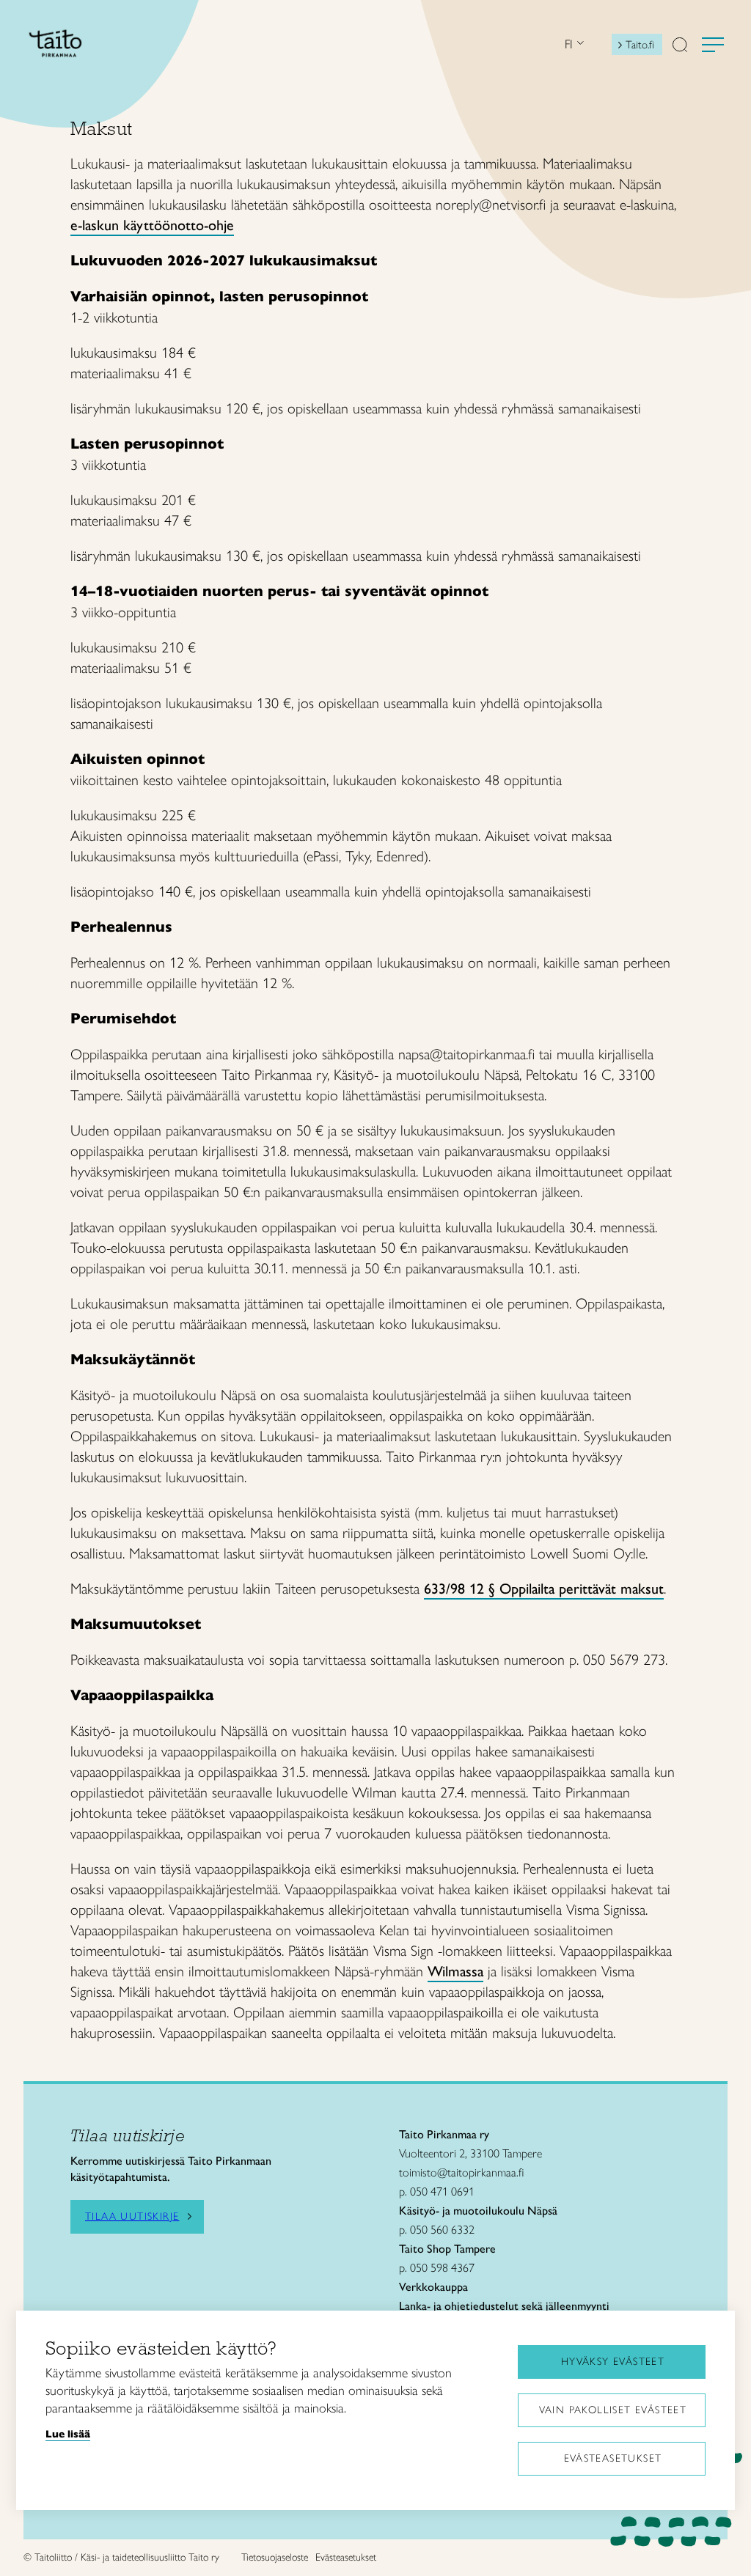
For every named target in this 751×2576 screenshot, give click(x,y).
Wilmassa (455, 1971)
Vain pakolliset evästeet (613, 2410)
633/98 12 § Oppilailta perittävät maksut (544, 1589)
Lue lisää (68, 2434)
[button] (680, 46)
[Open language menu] (579, 44)
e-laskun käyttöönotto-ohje (152, 225)
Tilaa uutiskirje (132, 2217)
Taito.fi (640, 45)
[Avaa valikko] (713, 45)
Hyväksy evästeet (613, 2362)
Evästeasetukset (613, 2458)
